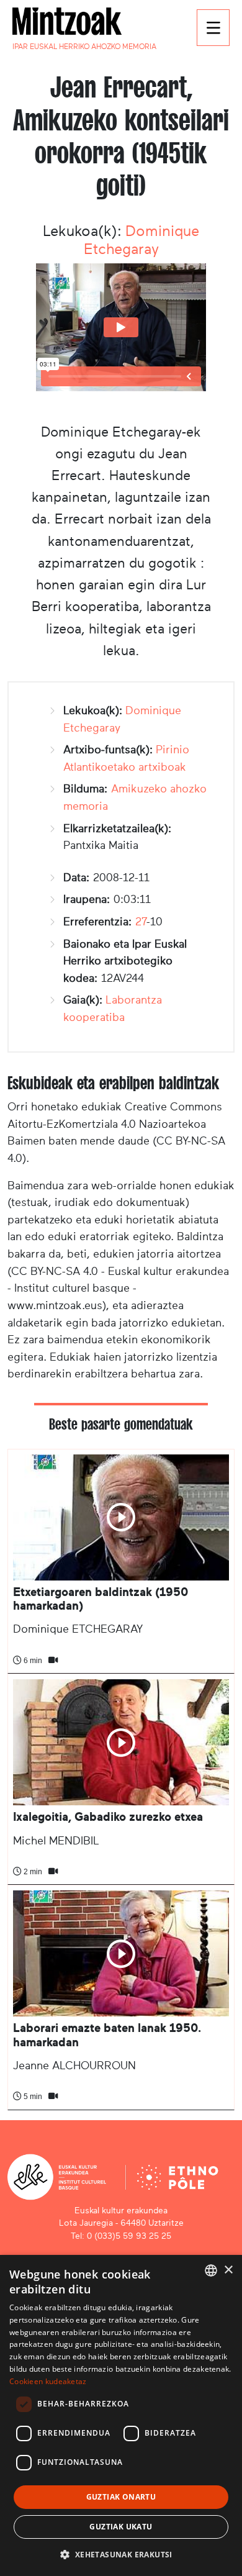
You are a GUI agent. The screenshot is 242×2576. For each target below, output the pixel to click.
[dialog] (121, 2415)
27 (141, 922)
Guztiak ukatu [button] (121, 2527)
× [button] (228, 2270)
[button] (121, 2554)
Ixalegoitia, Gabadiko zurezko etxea (108, 1817)
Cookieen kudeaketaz (48, 2381)
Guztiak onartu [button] (121, 2497)
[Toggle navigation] (213, 28)
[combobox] (211, 2270)
